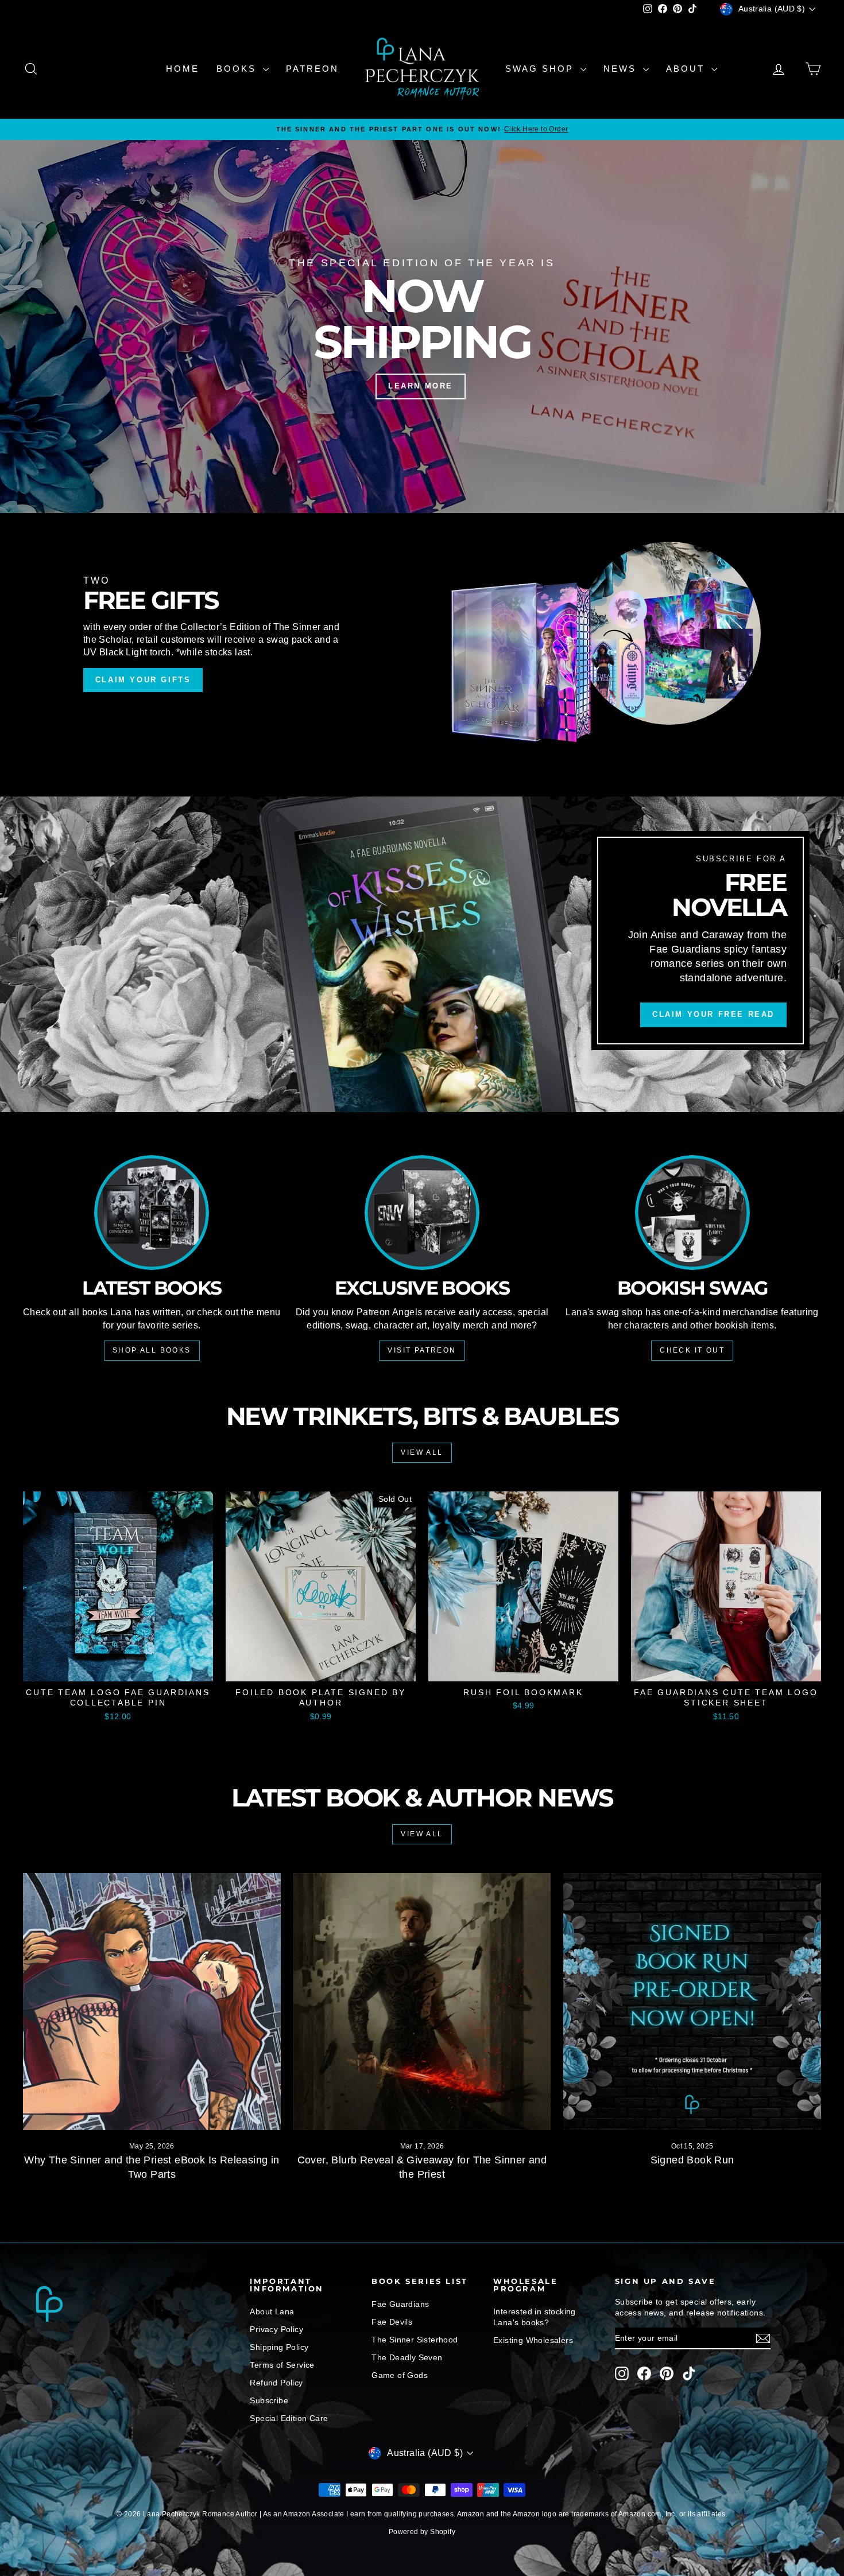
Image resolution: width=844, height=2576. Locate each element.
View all (422, 1452)
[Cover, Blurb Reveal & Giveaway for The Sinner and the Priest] (422, 2002)
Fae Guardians (400, 2304)
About (687, 69)
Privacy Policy (276, 2329)
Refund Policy (276, 2383)
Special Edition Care (289, 2418)
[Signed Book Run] (692, 2002)
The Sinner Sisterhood (415, 2340)
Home (183, 69)
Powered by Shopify (422, 2532)
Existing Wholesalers (533, 2340)
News (622, 69)
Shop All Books (152, 1350)
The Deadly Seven (407, 2357)
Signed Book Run (692, 2160)
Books (238, 69)
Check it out (692, 1350)
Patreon (312, 69)
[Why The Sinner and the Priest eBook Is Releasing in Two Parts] (152, 2002)
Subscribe (269, 2400)
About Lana (272, 2311)
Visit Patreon (422, 1350)
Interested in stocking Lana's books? (535, 2317)
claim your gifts (143, 680)
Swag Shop (541, 69)
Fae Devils (392, 2322)
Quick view (118, 1669)
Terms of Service (282, 2365)
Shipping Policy (279, 2347)
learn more (421, 386)
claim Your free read (713, 1015)
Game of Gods (400, 2375)
